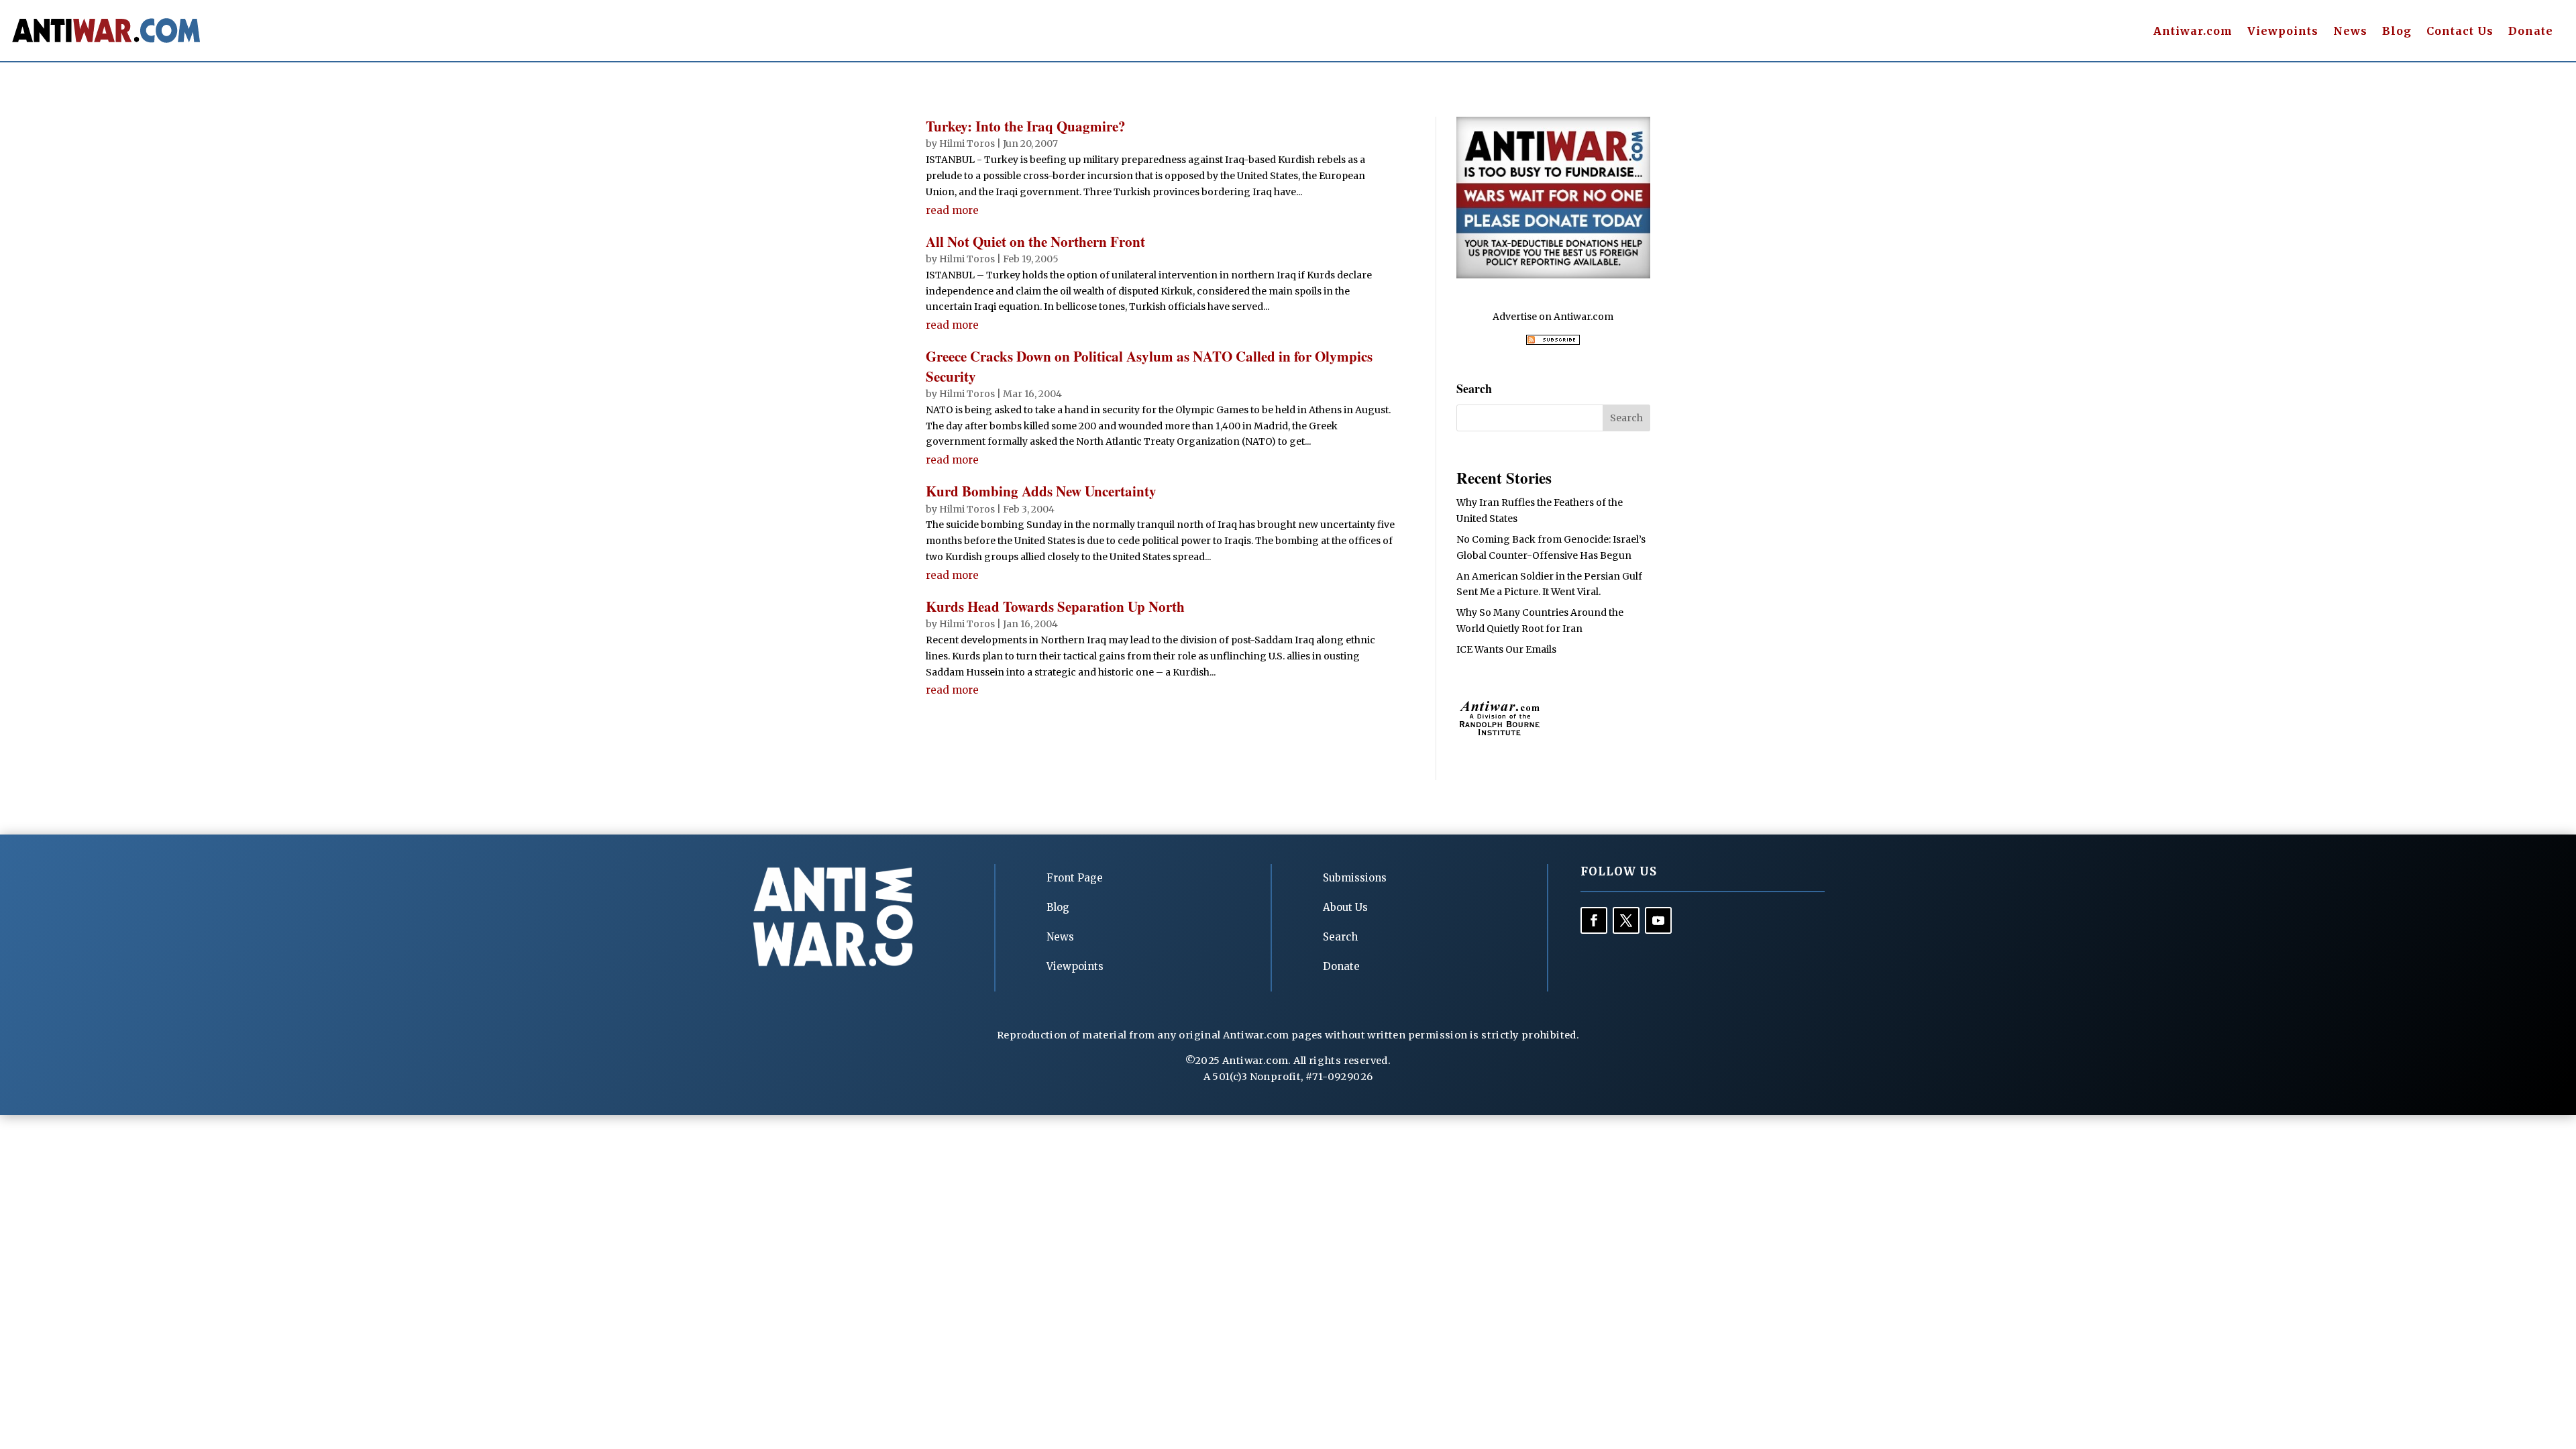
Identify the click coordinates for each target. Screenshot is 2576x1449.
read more (952, 210)
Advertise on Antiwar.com (1553, 317)
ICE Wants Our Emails (1506, 649)
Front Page (1075, 878)
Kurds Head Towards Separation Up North (1055, 606)
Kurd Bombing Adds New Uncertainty (1041, 491)
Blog (2397, 32)
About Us (1345, 907)
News (2350, 32)
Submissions (1355, 878)
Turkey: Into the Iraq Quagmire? (1026, 126)
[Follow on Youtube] (1658, 920)
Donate (2531, 32)
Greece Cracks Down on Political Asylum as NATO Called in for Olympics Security (1149, 366)
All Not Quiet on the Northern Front (1035, 241)
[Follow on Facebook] (1594, 920)
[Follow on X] (1626, 920)
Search (1340, 937)
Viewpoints (2283, 32)
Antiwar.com (2193, 32)
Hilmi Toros (967, 144)
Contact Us (2460, 32)
